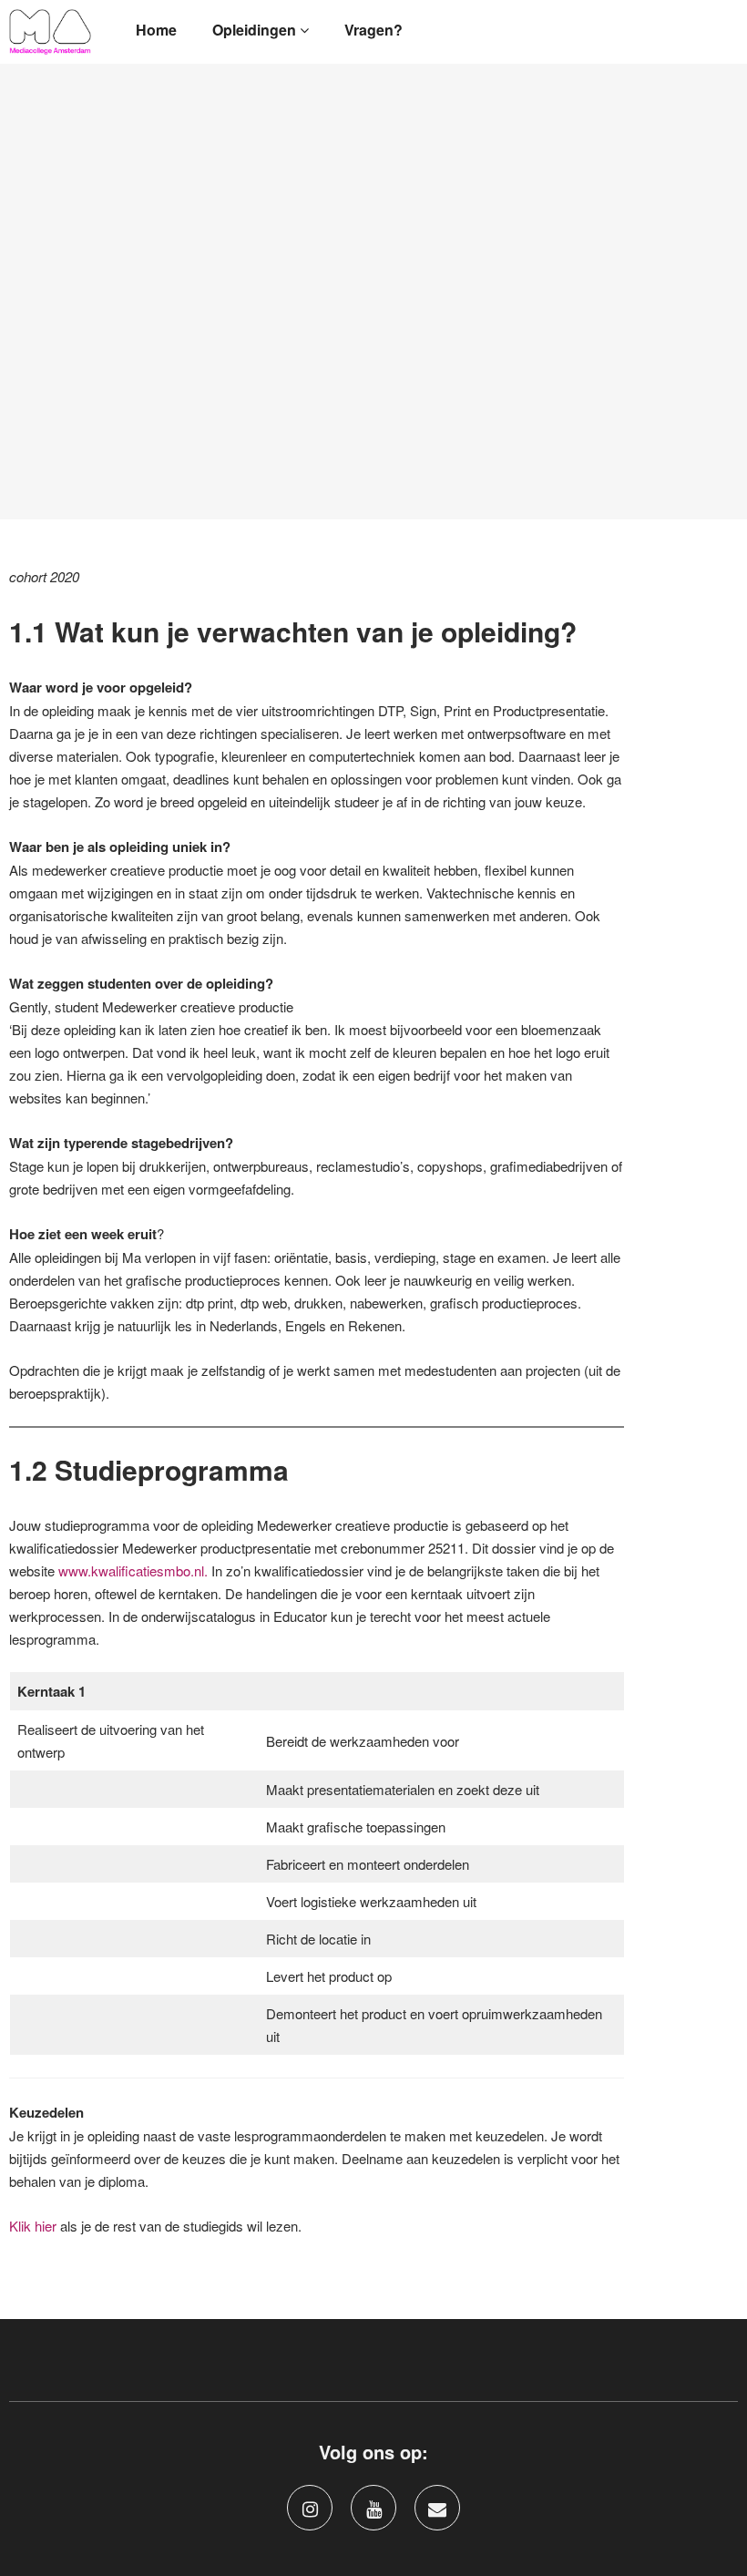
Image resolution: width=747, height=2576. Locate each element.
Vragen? (373, 30)
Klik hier (33, 2226)
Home (156, 30)
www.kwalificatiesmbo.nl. (133, 1570)
